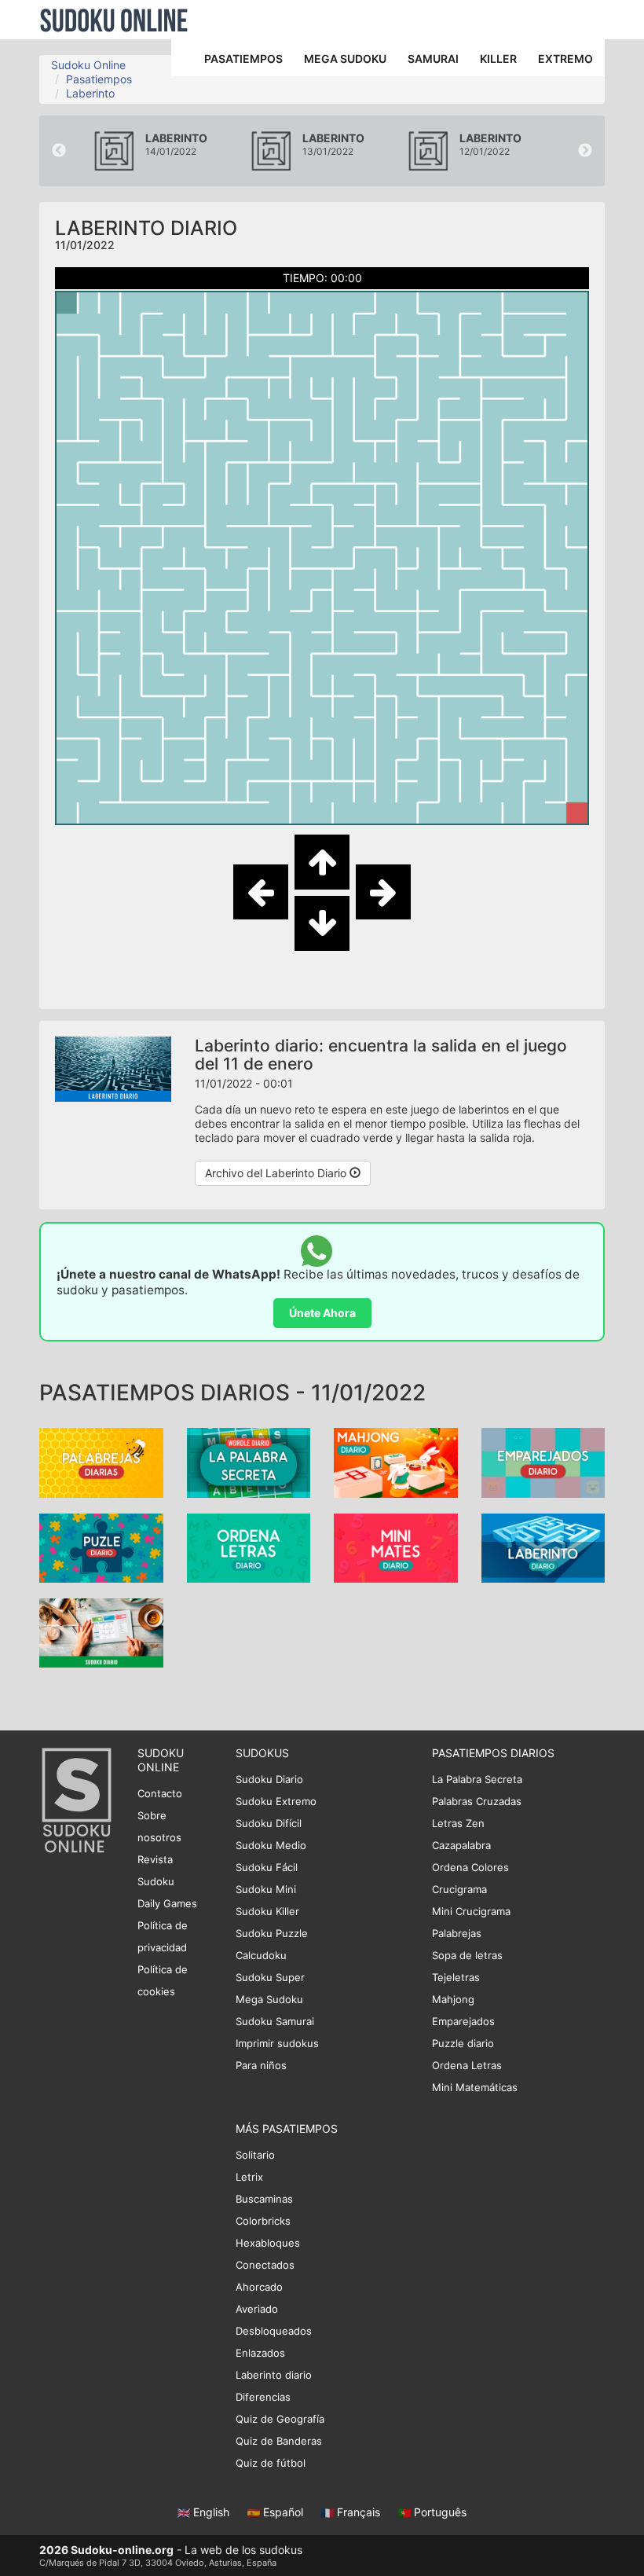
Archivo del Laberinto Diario (277, 1173)
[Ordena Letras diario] (249, 1546)
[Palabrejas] (101, 1461)
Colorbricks (263, 2221)
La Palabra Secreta (477, 1779)
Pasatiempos (99, 79)
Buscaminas (264, 2199)
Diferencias (263, 2397)
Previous (59, 151)
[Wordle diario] (249, 1461)
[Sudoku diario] (101, 1632)
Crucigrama (459, 1889)
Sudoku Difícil (269, 1823)
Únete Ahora (322, 1313)
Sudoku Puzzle (272, 1933)
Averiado (257, 2309)
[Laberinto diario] (543, 1546)
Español (283, 2512)
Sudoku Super (270, 1977)
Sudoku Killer (267, 1911)
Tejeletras (456, 1977)
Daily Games (167, 1903)
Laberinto (90, 93)
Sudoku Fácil (267, 1867)
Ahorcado (259, 2287)
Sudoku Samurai (275, 2021)
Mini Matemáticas (475, 2087)
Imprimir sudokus (277, 2043)
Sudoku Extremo (276, 1801)
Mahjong (453, 1999)
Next (585, 151)
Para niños (261, 2065)
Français (359, 2512)
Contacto (160, 1793)
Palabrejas (457, 1933)
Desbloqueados (274, 2331)
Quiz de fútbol (271, 2463)
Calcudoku (261, 1955)
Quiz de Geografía (280, 2419)
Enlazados (260, 2353)
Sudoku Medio (271, 1845)
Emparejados (463, 2021)
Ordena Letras (467, 2065)
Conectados (265, 2265)
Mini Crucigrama (471, 1911)
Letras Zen (458, 1823)
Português (439, 2512)
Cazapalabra (461, 1845)
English (211, 2512)
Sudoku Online (114, 20)
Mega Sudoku (269, 1999)
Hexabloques (268, 2243)
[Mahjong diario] (396, 1461)
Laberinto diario (274, 2375)
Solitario (255, 2155)
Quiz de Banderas (279, 2441)
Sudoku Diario (269, 1779)
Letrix (249, 2177)
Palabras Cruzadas (477, 1801)
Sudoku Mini (266, 1889)
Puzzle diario (463, 2043)
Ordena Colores (470, 1867)
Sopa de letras (467, 1955)
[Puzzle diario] (101, 1546)
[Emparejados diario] (543, 1461)
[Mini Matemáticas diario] (396, 1546)
